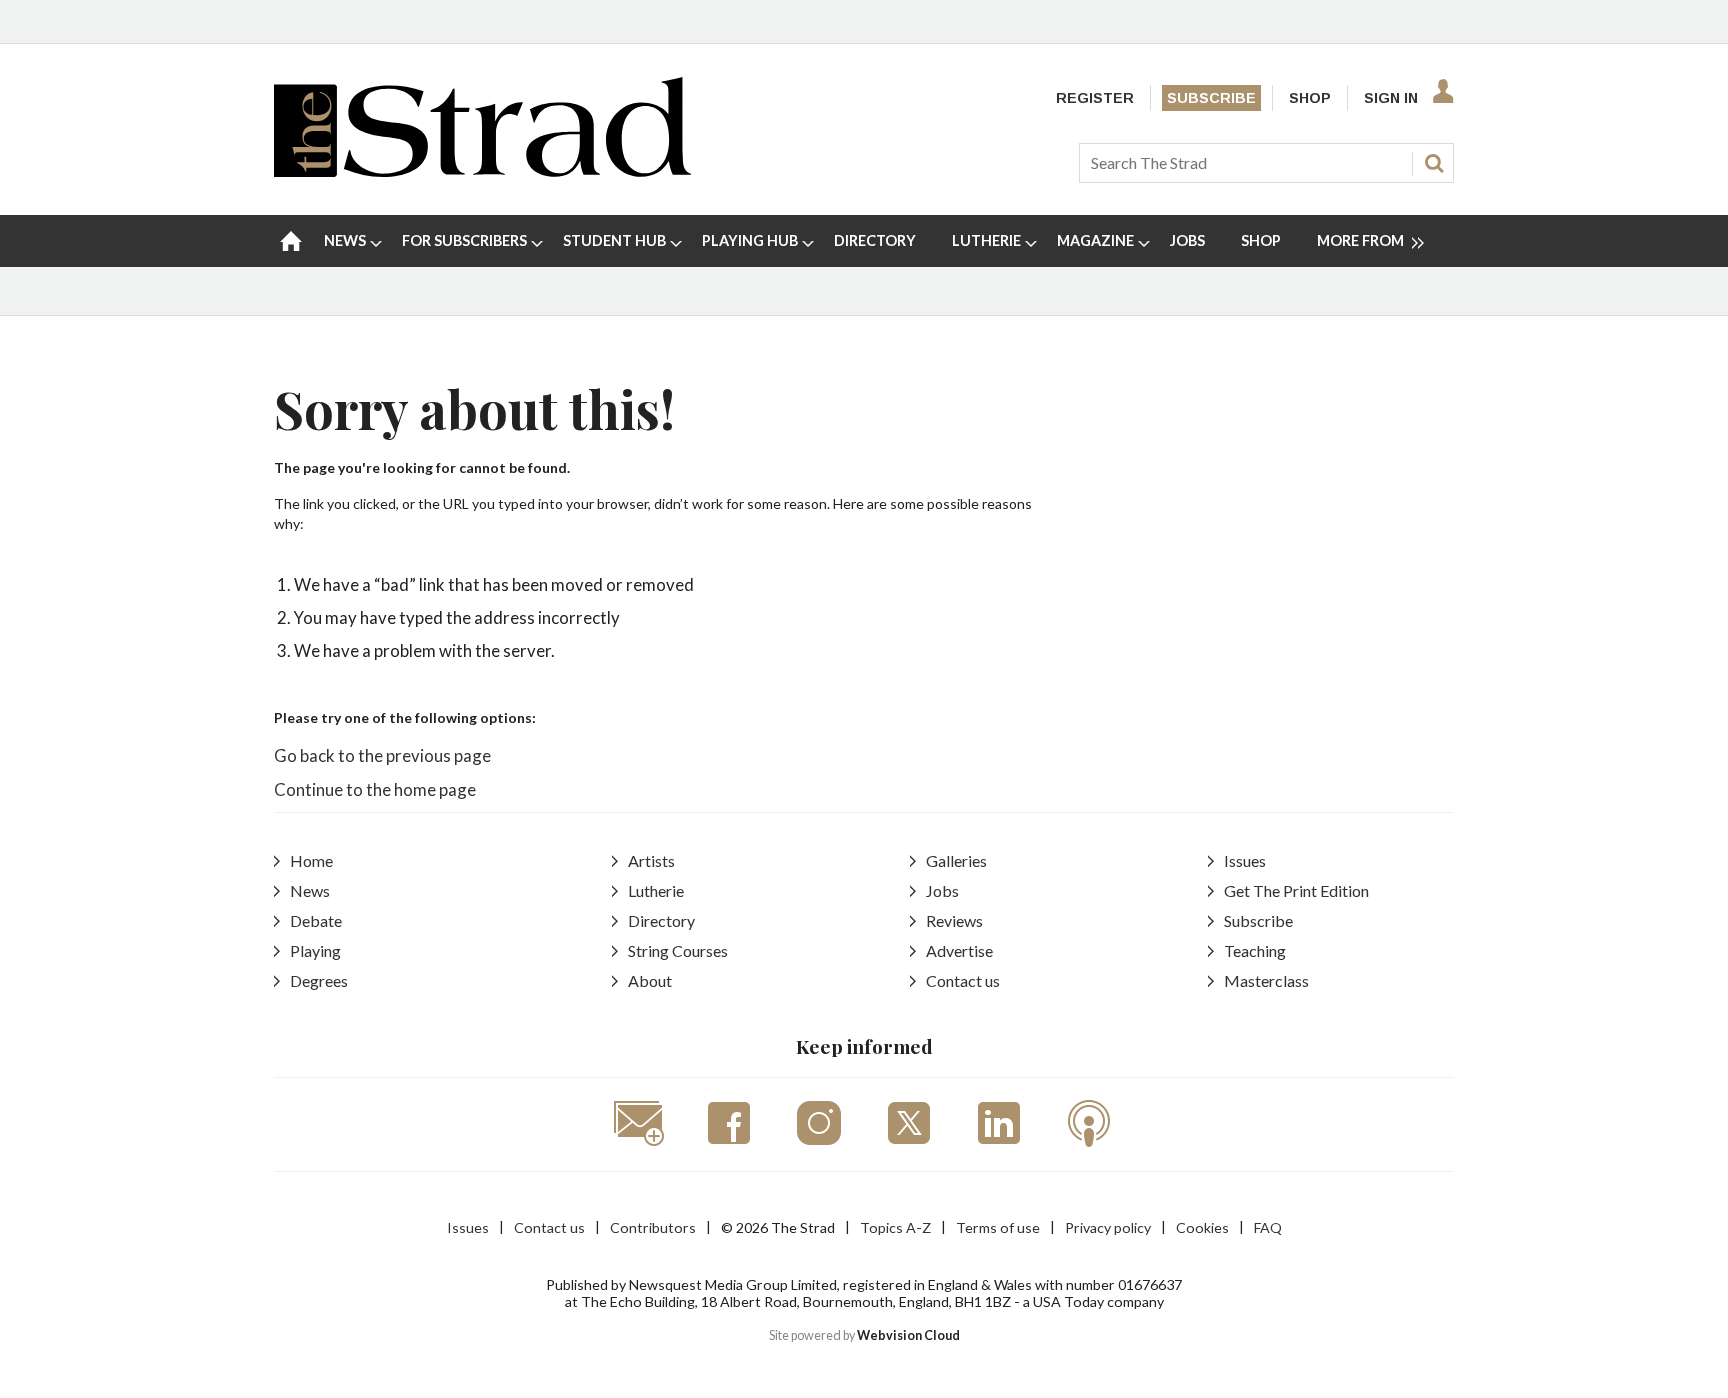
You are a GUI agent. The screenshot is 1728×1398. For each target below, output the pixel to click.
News (310, 890)
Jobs (942, 890)
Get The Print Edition (1296, 890)
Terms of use (998, 1227)
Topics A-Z (895, 1227)
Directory (661, 920)
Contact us (963, 980)
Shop (1310, 98)
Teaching (1255, 950)
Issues (1245, 860)
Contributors (653, 1227)
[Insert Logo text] (482, 170)
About (650, 980)
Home (311, 860)
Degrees (319, 980)
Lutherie (656, 890)
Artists (651, 860)
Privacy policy (1108, 1227)
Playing (315, 950)
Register (1095, 98)
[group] (1362, 241)
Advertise (959, 950)
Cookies (1202, 1227)
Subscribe (1211, 98)
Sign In (1391, 98)
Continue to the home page (375, 789)
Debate (316, 920)
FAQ (1268, 1227)
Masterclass (1266, 980)
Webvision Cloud (908, 1335)
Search (1434, 163)
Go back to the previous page (382, 755)
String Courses (678, 950)
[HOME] (291, 241)
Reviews (954, 920)
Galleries (956, 860)
